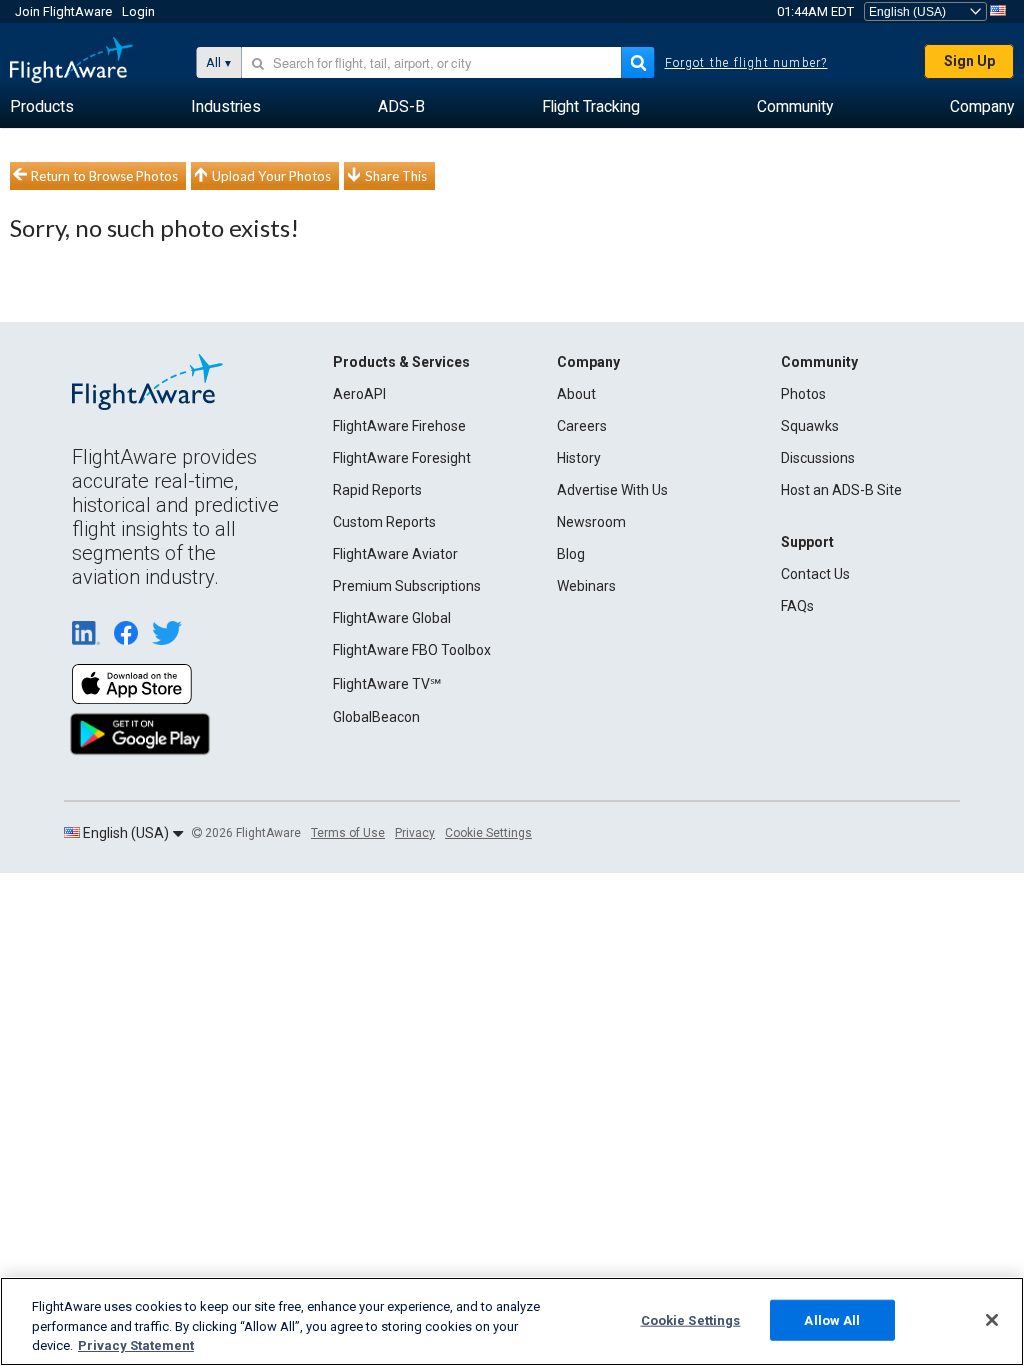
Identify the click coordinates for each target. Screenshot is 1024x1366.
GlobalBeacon (376, 717)
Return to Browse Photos (104, 176)
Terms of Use (348, 833)
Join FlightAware (63, 11)
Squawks (810, 426)
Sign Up (969, 61)
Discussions (818, 458)
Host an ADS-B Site (841, 490)
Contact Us (815, 574)
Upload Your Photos (271, 176)
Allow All (832, 1319)
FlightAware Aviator (395, 554)
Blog (571, 554)
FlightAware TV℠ (387, 684)
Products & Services (401, 362)
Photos (803, 394)
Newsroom (591, 522)
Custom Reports (384, 522)
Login (138, 11)
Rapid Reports (377, 490)
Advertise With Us (612, 490)
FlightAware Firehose (399, 426)
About (576, 394)
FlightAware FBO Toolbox (412, 650)
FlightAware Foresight (402, 458)
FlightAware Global (392, 618)
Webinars (586, 586)
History (579, 458)
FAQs (797, 606)
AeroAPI (359, 394)
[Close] (992, 1320)
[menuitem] (42, 107)
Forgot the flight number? (746, 63)
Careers (582, 426)
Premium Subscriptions (407, 586)
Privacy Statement (136, 1345)
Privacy (415, 833)
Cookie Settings (488, 833)
